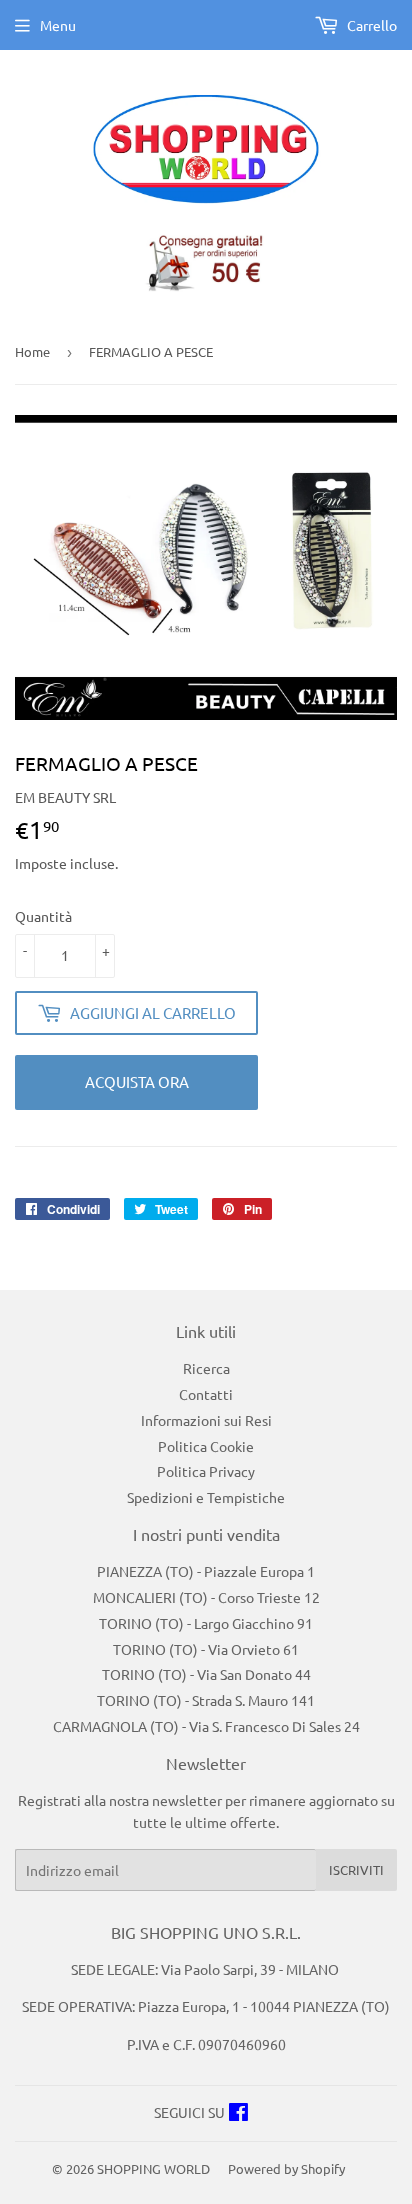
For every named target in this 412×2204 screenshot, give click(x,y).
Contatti (206, 1394)
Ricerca (206, 1368)
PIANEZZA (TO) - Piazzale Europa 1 (206, 1571)
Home (32, 351)
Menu (58, 25)
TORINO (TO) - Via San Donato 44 (206, 1674)
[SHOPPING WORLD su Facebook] (238, 2114)
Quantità (43, 916)
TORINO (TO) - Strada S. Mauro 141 (206, 1700)
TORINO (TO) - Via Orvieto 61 (206, 1649)
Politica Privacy (206, 1471)
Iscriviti (356, 1869)
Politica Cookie (206, 1446)
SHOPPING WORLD (153, 2168)
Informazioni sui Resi (206, 1420)
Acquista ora (137, 1081)
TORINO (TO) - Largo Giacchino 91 (206, 1623)
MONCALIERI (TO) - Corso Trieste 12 (206, 1597)
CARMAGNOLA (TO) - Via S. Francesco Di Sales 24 (206, 1726)
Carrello (370, 25)
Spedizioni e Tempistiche (206, 1497)
